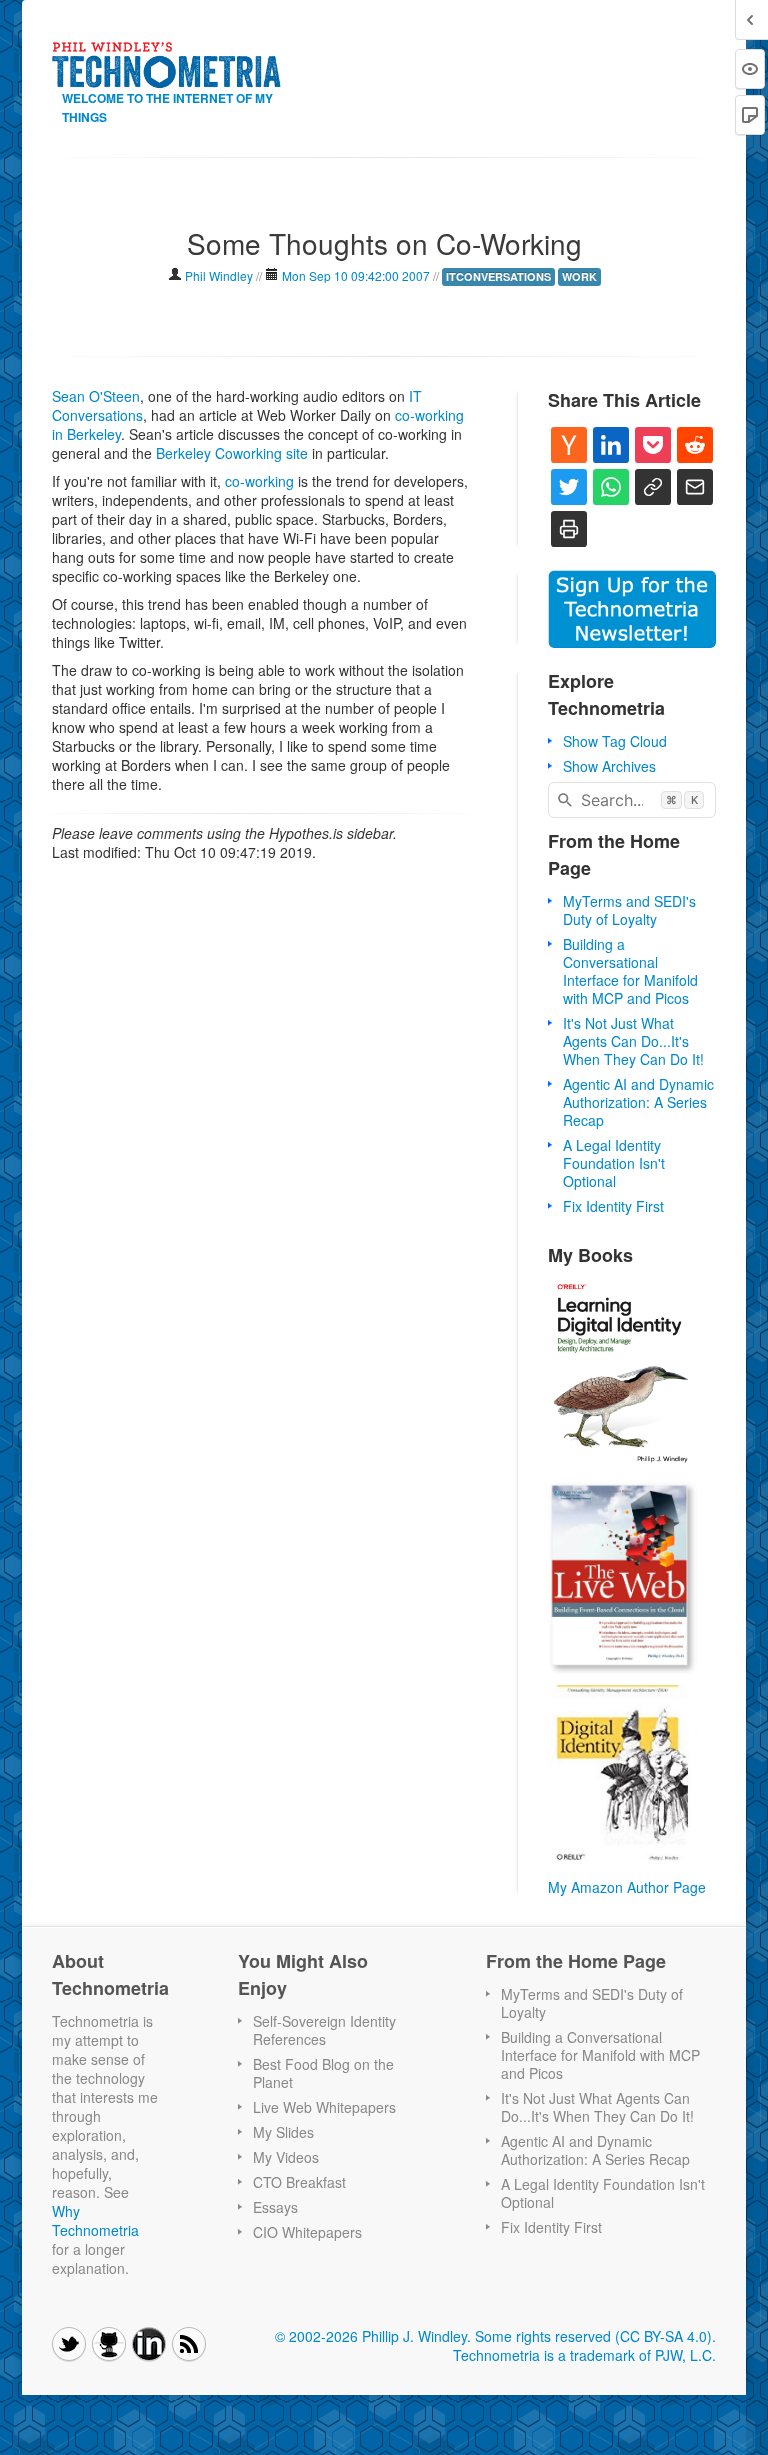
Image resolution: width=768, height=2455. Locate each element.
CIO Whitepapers (307, 2232)
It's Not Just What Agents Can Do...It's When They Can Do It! (633, 1041)
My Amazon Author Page (627, 1887)
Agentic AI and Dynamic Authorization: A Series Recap (638, 1102)
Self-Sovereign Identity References (324, 2030)
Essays (275, 2207)
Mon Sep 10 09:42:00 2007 (356, 275)
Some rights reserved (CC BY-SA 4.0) (593, 2336)
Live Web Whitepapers (324, 2107)
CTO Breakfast (299, 2182)
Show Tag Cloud (615, 741)
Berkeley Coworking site (232, 453)
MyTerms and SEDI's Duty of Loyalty (629, 910)
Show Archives (609, 766)
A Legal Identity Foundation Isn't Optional (614, 1163)
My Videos (286, 2157)
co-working (259, 481)
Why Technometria (95, 2220)
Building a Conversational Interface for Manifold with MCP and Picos (630, 971)
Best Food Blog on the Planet (323, 2073)
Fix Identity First (613, 1206)
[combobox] (632, 800)
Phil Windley (219, 275)
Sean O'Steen (96, 396)
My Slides (283, 2132)
